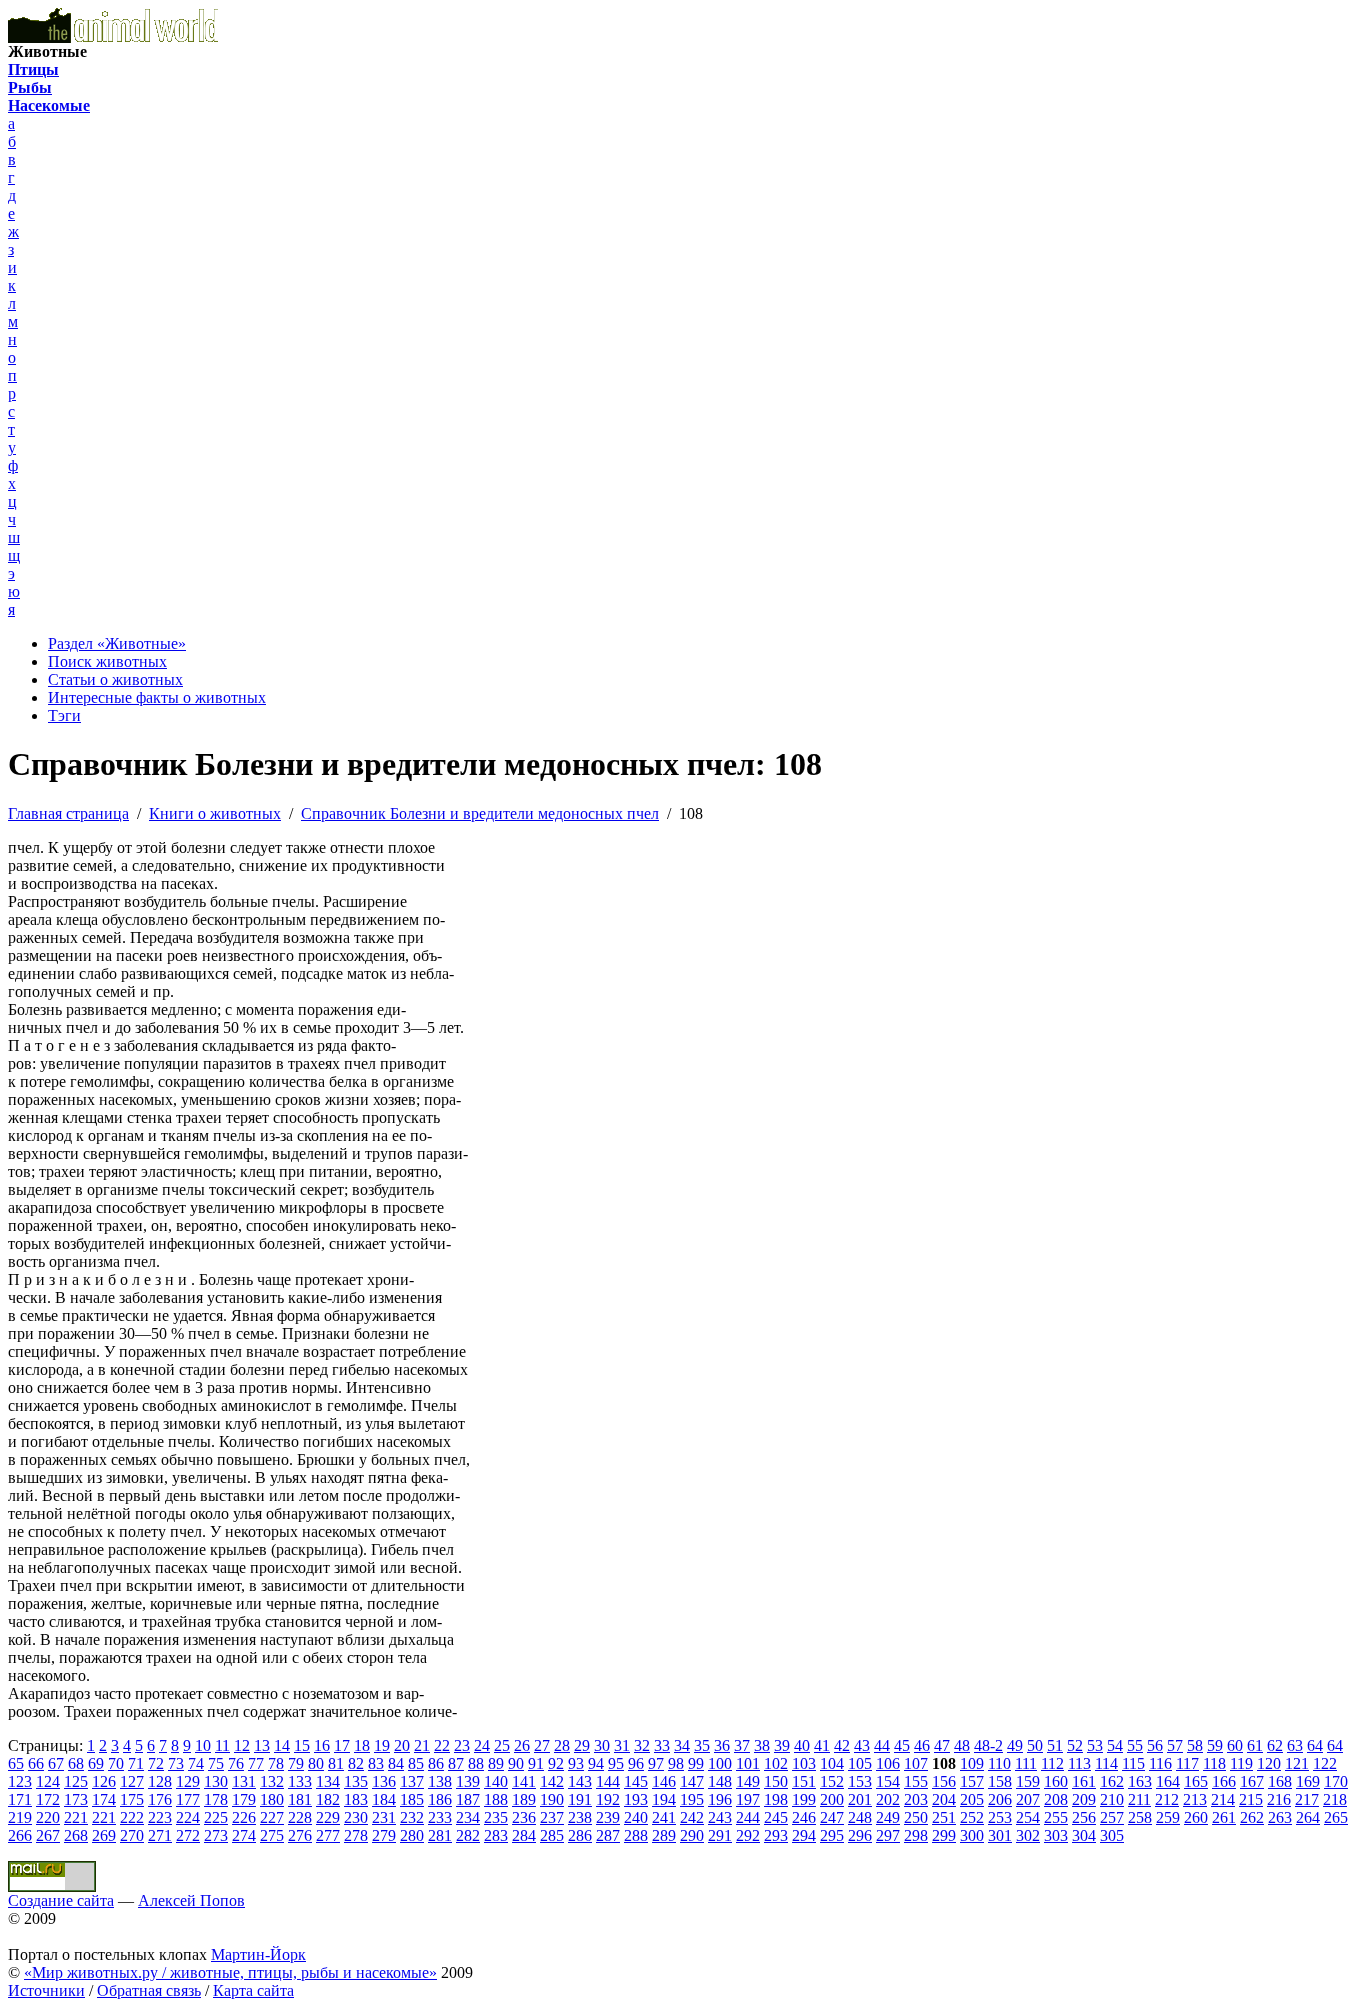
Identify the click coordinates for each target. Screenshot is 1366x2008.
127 (132, 1781)
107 (916, 1763)
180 (272, 1799)
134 (328, 1781)
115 (1133, 1763)
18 (362, 1745)
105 (860, 1763)
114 (1106, 1763)
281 (440, 1835)
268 (76, 1835)
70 (116, 1763)
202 (888, 1799)
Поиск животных (107, 661)
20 (402, 1745)
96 (636, 1763)
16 (322, 1745)
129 (188, 1781)
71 (136, 1763)
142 (552, 1781)
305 (1112, 1835)
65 (16, 1763)
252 (972, 1817)
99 (696, 1763)
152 (832, 1781)
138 (440, 1781)
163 (1140, 1781)
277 (328, 1835)
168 (1280, 1781)
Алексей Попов (191, 1900)
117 (1187, 1763)
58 (1195, 1745)
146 (664, 1781)
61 (1255, 1745)
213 (1195, 1799)
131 (244, 1781)
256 (1084, 1817)
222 (132, 1817)
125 (76, 1781)
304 (1084, 1835)
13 (262, 1745)
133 (300, 1781)
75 (216, 1763)
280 (412, 1835)
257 (1112, 1817)
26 (522, 1745)
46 (922, 1745)
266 (20, 1835)
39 (782, 1745)
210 (1112, 1799)
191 (580, 1799)
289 (664, 1835)
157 (972, 1781)
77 (256, 1763)
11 (222, 1745)
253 (1000, 1817)
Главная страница (68, 813)
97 (656, 1763)
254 (1028, 1817)
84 (396, 1763)
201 (860, 1799)
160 (1056, 1781)
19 (382, 1745)
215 (1251, 1799)
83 (376, 1763)
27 (542, 1745)
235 (496, 1817)
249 (888, 1817)
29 (582, 1745)
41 (822, 1745)
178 (216, 1799)
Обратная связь (149, 1990)
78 (276, 1763)
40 (802, 1745)
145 (636, 1781)
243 (720, 1817)
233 (440, 1817)
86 (436, 1763)
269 (104, 1835)
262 (1252, 1817)
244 (748, 1817)
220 (48, 1817)
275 (272, 1835)
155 (916, 1781)
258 (1140, 1817)
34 (682, 1745)
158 (1000, 1781)
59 (1215, 1745)
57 (1175, 1745)
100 (720, 1763)
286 (580, 1835)
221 (76, 1817)
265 (1336, 1817)
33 (662, 1745)
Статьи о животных (115, 679)
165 (1196, 1781)
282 (468, 1835)
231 (384, 1817)
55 (1135, 1745)
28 (562, 1745)
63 (1295, 1745)
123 (20, 1781)
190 (552, 1799)
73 (176, 1763)
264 (1308, 1817)
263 (1280, 1817)
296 (860, 1835)
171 (20, 1799)
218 (1335, 1799)
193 (636, 1799)
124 (48, 1781)
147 (692, 1781)
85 (416, 1763)
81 (336, 1763)
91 (536, 1763)
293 (776, 1835)
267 (48, 1835)
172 (48, 1799)
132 (272, 1781)
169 (1308, 1781)
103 (804, 1763)
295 (832, 1835)
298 (916, 1835)
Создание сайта (61, 1900)
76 (236, 1763)
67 (56, 1763)
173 (76, 1799)
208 (1056, 1799)
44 (882, 1745)
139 (468, 1781)
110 (999, 1763)
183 (356, 1799)
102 (776, 1763)
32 (642, 1745)
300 (972, 1835)
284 (524, 1835)
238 (580, 1817)
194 (664, 1799)
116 (1160, 1763)
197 (748, 1799)
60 (1235, 1745)
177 (188, 1799)
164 (1168, 1781)
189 (524, 1799)
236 (524, 1817)
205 (972, 1799)
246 (804, 1817)
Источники (46, 1990)
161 (1084, 1781)
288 (636, 1835)
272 (188, 1835)
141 (524, 1781)
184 (384, 1799)
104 (832, 1763)
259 (1168, 1817)
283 (496, 1835)
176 (160, 1799)
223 (160, 1817)
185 (412, 1799)
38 (762, 1745)
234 (468, 1817)
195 (692, 1799)
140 (496, 1781)
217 (1307, 1799)
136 (384, 1781)
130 (216, 1781)
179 (244, 1799)
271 (160, 1835)
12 (242, 1745)
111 (1026, 1763)
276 (300, 1835)
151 (804, 1781)
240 (636, 1817)
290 (692, 1835)
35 (702, 1745)
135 (356, 1781)
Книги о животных (215, 813)
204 (944, 1799)
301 (1000, 1835)
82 (356, 1763)
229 (328, 1817)
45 (902, 1745)
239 (608, 1817)
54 (1115, 1745)
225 (216, 1817)
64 (1315, 1745)
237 (552, 1817)
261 (1224, 1817)
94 (596, 1763)
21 (422, 1745)
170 (1336, 1781)
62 (1275, 1745)
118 (1214, 1763)
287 (608, 1835)
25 (502, 1745)
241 (664, 1817)
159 (1028, 1781)
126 (104, 1781)
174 (104, 1799)
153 (860, 1781)
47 (942, 1745)
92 (556, 1763)
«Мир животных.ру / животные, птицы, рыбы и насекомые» (230, 1972)
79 (296, 1763)
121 (1297, 1763)
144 (608, 1781)
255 (1056, 1817)
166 (1224, 1781)
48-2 (988, 1745)
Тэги (64, 715)
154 (888, 1781)
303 (1056, 1835)
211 (1139, 1799)
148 (720, 1781)
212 (1167, 1799)
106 (888, 1763)
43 (862, 1745)
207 (1028, 1799)
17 (342, 1745)
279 (384, 1835)
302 (1028, 1835)
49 (1015, 1745)
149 (748, 1781)
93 (576, 1763)
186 (440, 1799)
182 (328, 1799)
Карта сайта (253, 1990)
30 (602, 1745)
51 (1055, 1745)
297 (888, 1835)
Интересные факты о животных (157, 697)
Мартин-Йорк (258, 1954)
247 (832, 1817)
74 (196, 1763)
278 (356, 1835)
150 (776, 1781)
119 (1241, 1763)
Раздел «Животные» (117, 643)
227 (272, 1817)
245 (776, 1817)
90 (516, 1763)
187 (468, 1799)
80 (316, 1763)
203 (916, 1799)
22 (442, 1745)
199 (804, 1799)
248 (860, 1817)
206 (1000, 1799)
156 (944, 1781)
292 (748, 1835)
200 (832, 1799)
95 (616, 1763)
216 (1279, 1799)
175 (132, 1799)
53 (1095, 1745)
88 (476, 1763)
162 (1112, 1781)
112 (1052, 1763)
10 (203, 1745)
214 (1223, 1799)
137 (412, 1781)
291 (720, 1835)
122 (1325, 1763)
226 (244, 1817)
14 (282, 1745)
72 (156, 1763)
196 (720, 1799)
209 (1084, 1799)
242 (692, 1817)
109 (972, 1763)
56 (1155, 1745)
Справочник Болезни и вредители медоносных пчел (480, 813)
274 (244, 1835)
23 (462, 1745)
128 (160, 1781)
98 (676, 1763)
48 (962, 1745)
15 (302, 1745)
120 (1269, 1763)
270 (132, 1835)
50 (1035, 1745)
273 (216, 1835)
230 (356, 1817)
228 (300, 1817)
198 (776, 1799)
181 (300, 1799)
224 (188, 1817)
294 (804, 1835)
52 (1075, 1745)
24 (482, 1745)
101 (748, 1763)
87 (456, 1763)
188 (496, 1799)
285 (552, 1835)
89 (496, 1763)
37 (742, 1745)
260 (1196, 1817)
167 (1252, 1781)
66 (36, 1763)
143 (580, 1781)
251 (944, 1817)
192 (608, 1799)
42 (842, 1745)
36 (722, 1745)
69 (96, 1763)
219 (20, 1817)
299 (944, 1835)
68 (76, 1763)
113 (1079, 1763)
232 (412, 1817)
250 (916, 1817)
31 (622, 1745)
